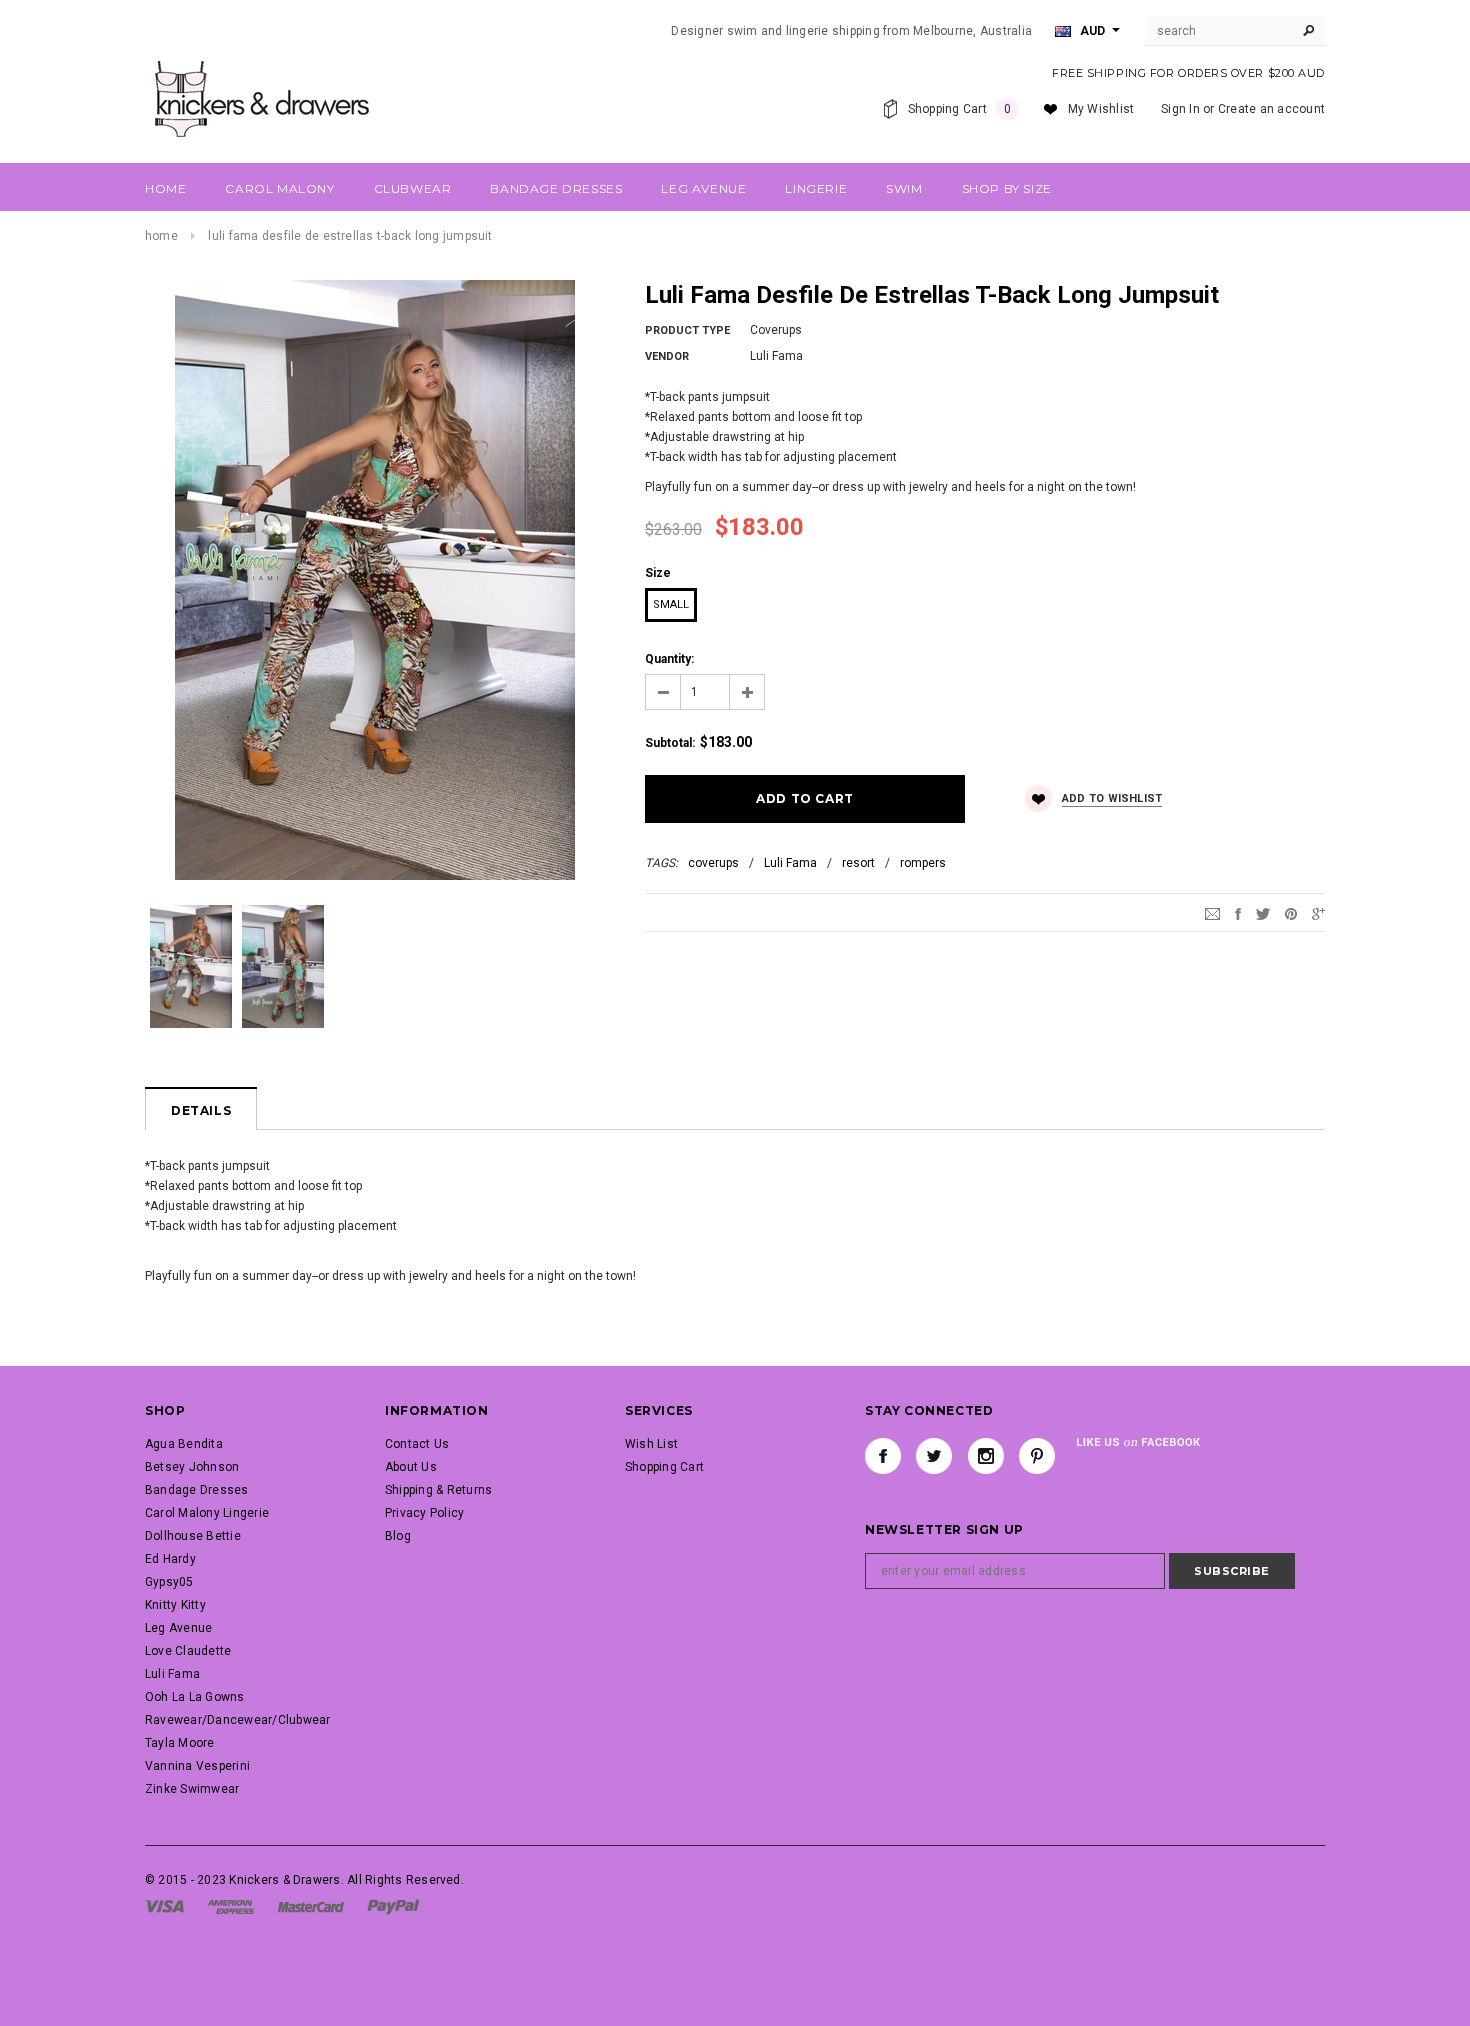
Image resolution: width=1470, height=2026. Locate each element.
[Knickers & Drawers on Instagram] (986, 1456)
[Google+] (1318, 913)
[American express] (230, 1906)
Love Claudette (188, 1651)
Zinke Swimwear (192, 1789)
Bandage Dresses (197, 1490)
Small (671, 604)
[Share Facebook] (1238, 913)
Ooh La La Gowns (195, 1697)
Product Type (687, 330)
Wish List (651, 1444)
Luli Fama (790, 863)
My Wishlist (1101, 109)
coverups (713, 863)
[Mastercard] (311, 1906)
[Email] (1212, 913)
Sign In (1180, 109)
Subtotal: (670, 743)
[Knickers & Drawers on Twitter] (934, 1456)
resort (858, 863)
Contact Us (417, 1444)
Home (161, 236)
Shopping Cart (664, 1467)
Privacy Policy (424, 1513)
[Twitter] (1263, 913)
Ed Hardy (170, 1559)
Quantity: (669, 659)
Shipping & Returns (438, 1490)
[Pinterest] (1291, 913)
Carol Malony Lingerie (207, 1513)
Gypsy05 (169, 1582)
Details (201, 1110)
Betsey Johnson (192, 1467)
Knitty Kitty (175, 1605)
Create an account (1271, 109)
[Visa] (164, 1906)
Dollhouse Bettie (193, 1536)
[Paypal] (393, 1906)
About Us (411, 1467)
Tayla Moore (180, 1743)
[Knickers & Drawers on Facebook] (883, 1456)
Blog (398, 1536)
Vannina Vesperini (197, 1766)
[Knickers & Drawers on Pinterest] (1037, 1456)
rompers (923, 863)
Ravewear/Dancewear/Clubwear (237, 1720)
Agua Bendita (184, 1444)
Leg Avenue (178, 1628)
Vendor (667, 356)
